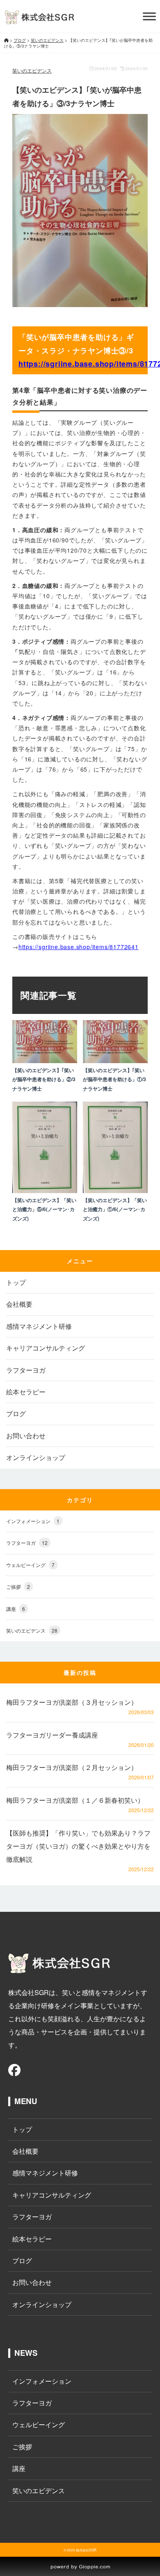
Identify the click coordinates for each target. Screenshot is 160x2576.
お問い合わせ (26, 1436)
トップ (16, 1282)
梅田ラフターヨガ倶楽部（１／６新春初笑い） (75, 1800)
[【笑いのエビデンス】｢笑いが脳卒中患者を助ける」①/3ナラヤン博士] (115, 1060)
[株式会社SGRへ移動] (6, 40)
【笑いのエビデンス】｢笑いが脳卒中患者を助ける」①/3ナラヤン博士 (114, 1079)
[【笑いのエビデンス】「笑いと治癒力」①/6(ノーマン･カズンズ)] (115, 1190)
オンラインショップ (36, 1458)
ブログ (16, 1414)
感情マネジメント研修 (39, 1326)
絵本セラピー (26, 1392)
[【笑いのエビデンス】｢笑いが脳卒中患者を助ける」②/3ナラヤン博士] (45, 1060)
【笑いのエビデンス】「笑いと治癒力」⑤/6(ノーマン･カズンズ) (44, 1209)
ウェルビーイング (30, 1565)
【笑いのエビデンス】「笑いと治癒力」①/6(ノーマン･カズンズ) (115, 1209)
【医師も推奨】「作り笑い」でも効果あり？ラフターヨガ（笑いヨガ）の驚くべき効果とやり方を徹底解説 (78, 1846)
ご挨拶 (18, 1586)
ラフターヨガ (26, 1370)
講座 (16, 1609)
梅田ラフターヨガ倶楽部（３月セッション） (72, 1702)
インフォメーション (33, 1521)
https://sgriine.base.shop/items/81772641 (79, 947)
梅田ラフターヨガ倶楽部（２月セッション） (72, 1767)
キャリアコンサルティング (46, 1348)
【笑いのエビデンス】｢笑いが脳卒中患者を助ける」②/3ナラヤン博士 (44, 1079)
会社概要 (19, 1304)
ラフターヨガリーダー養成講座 (52, 1735)
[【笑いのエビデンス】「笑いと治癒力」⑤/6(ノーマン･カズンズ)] (45, 1190)
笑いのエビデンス (32, 70)
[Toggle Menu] (149, 16)
